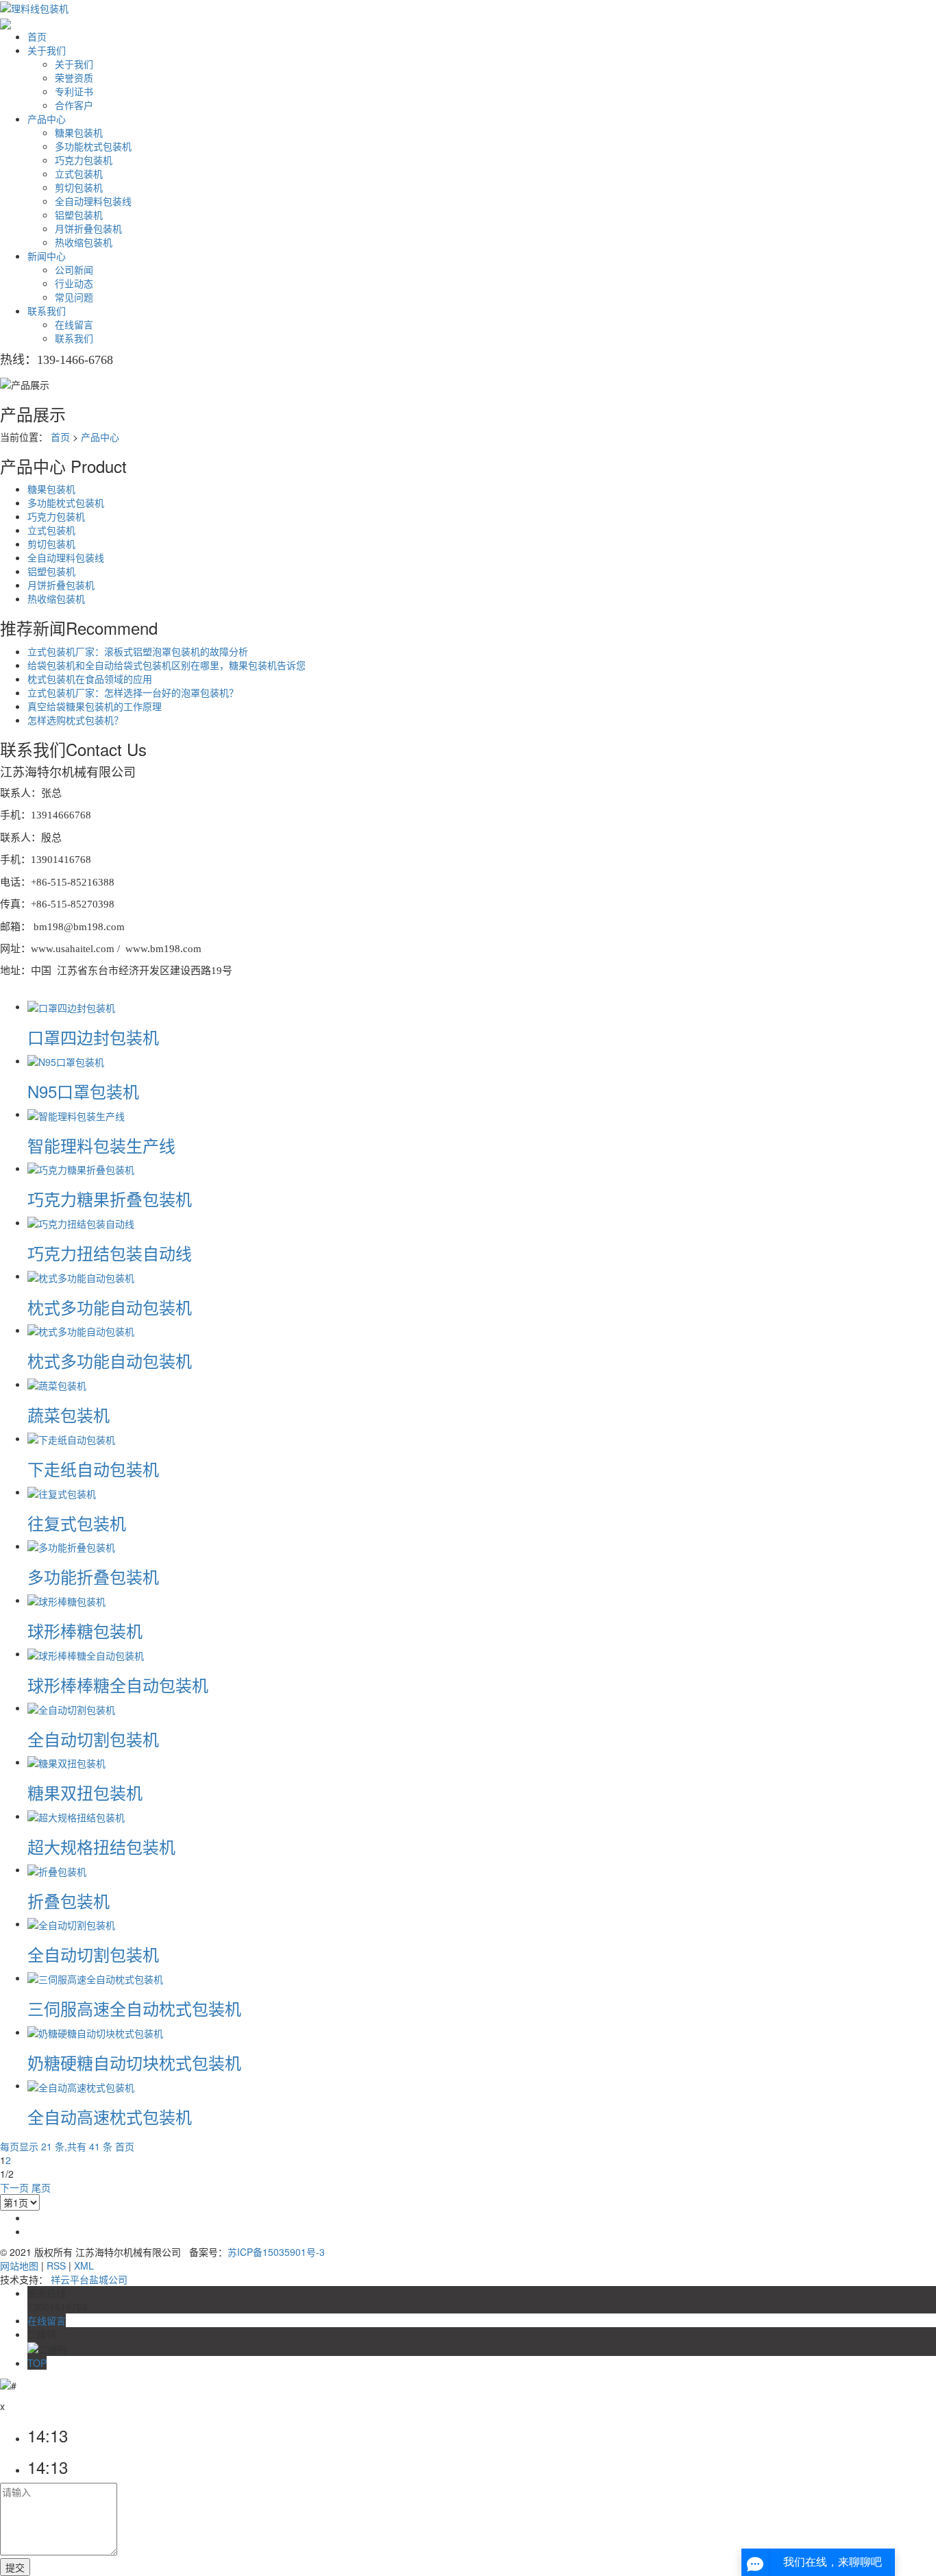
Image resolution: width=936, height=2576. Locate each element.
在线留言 (74, 324)
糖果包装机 (79, 132)
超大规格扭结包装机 (101, 1846)
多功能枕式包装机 (93, 146)
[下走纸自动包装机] (71, 1438)
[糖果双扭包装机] (66, 1762)
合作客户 (74, 105)
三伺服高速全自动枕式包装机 (134, 2008)
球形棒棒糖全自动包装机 (118, 1685)
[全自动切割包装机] (71, 1708)
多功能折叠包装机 (93, 1576)
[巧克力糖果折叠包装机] (81, 1168)
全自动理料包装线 (93, 201)
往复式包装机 (77, 1523)
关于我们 (47, 50)
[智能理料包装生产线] (76, 1114)
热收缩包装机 (84, 242)
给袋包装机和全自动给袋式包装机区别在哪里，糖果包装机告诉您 (167, 665)
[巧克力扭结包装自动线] (81, 1222)
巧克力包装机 (84, 160)
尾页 (41, 2187)
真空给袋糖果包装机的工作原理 (95, 706)
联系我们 (47, 311)
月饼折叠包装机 (88, 228)
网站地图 (19, 2265)
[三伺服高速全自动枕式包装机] (95, 1978)
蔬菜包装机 (69, 1414)
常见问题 (74, 297)
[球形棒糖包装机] (66, 1600)
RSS (56, 2265)
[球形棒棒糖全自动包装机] (86, 1653)
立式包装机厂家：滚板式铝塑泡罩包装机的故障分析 (138, 651)
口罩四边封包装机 (93, 1037)
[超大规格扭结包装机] (76, 1816)
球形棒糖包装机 (85, 1630)
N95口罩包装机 (83, 1091)
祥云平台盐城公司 (89, 2279)
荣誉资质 (74, 77)
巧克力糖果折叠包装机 (110, 1199)
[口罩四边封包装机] (71, 1006)
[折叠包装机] (57, 1869)
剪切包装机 (79, 187)
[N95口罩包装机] (66, 1060)
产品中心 (47, 119)
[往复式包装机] (62, 1492)
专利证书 (74, 91)
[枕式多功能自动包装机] (81, 1276)
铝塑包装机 (79, 215)
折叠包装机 (69, 1900)
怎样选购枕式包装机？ (75, 720)
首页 (37, 36)
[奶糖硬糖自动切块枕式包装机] (95, 2032)
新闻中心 (47, 256)
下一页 (14, 2187)
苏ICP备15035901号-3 (276, 2252)
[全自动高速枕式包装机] (81, 2085)
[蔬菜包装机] (57, 1384)
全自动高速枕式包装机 (110, 2116)
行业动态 (74, 283)
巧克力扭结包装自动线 (110, 1253)
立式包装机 (79, 173)
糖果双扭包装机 (85, 1792)
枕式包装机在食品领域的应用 (90, 679)
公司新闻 (74, 269)
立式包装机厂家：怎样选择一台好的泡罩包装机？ (133, 692)
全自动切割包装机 (93, 1739)
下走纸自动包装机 (93, 1469)
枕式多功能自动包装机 (110, 1307)
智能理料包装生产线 (101, 1145)
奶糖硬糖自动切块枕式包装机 (134, 2062)
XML (84, 2265)
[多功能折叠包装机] (71, 1546)
